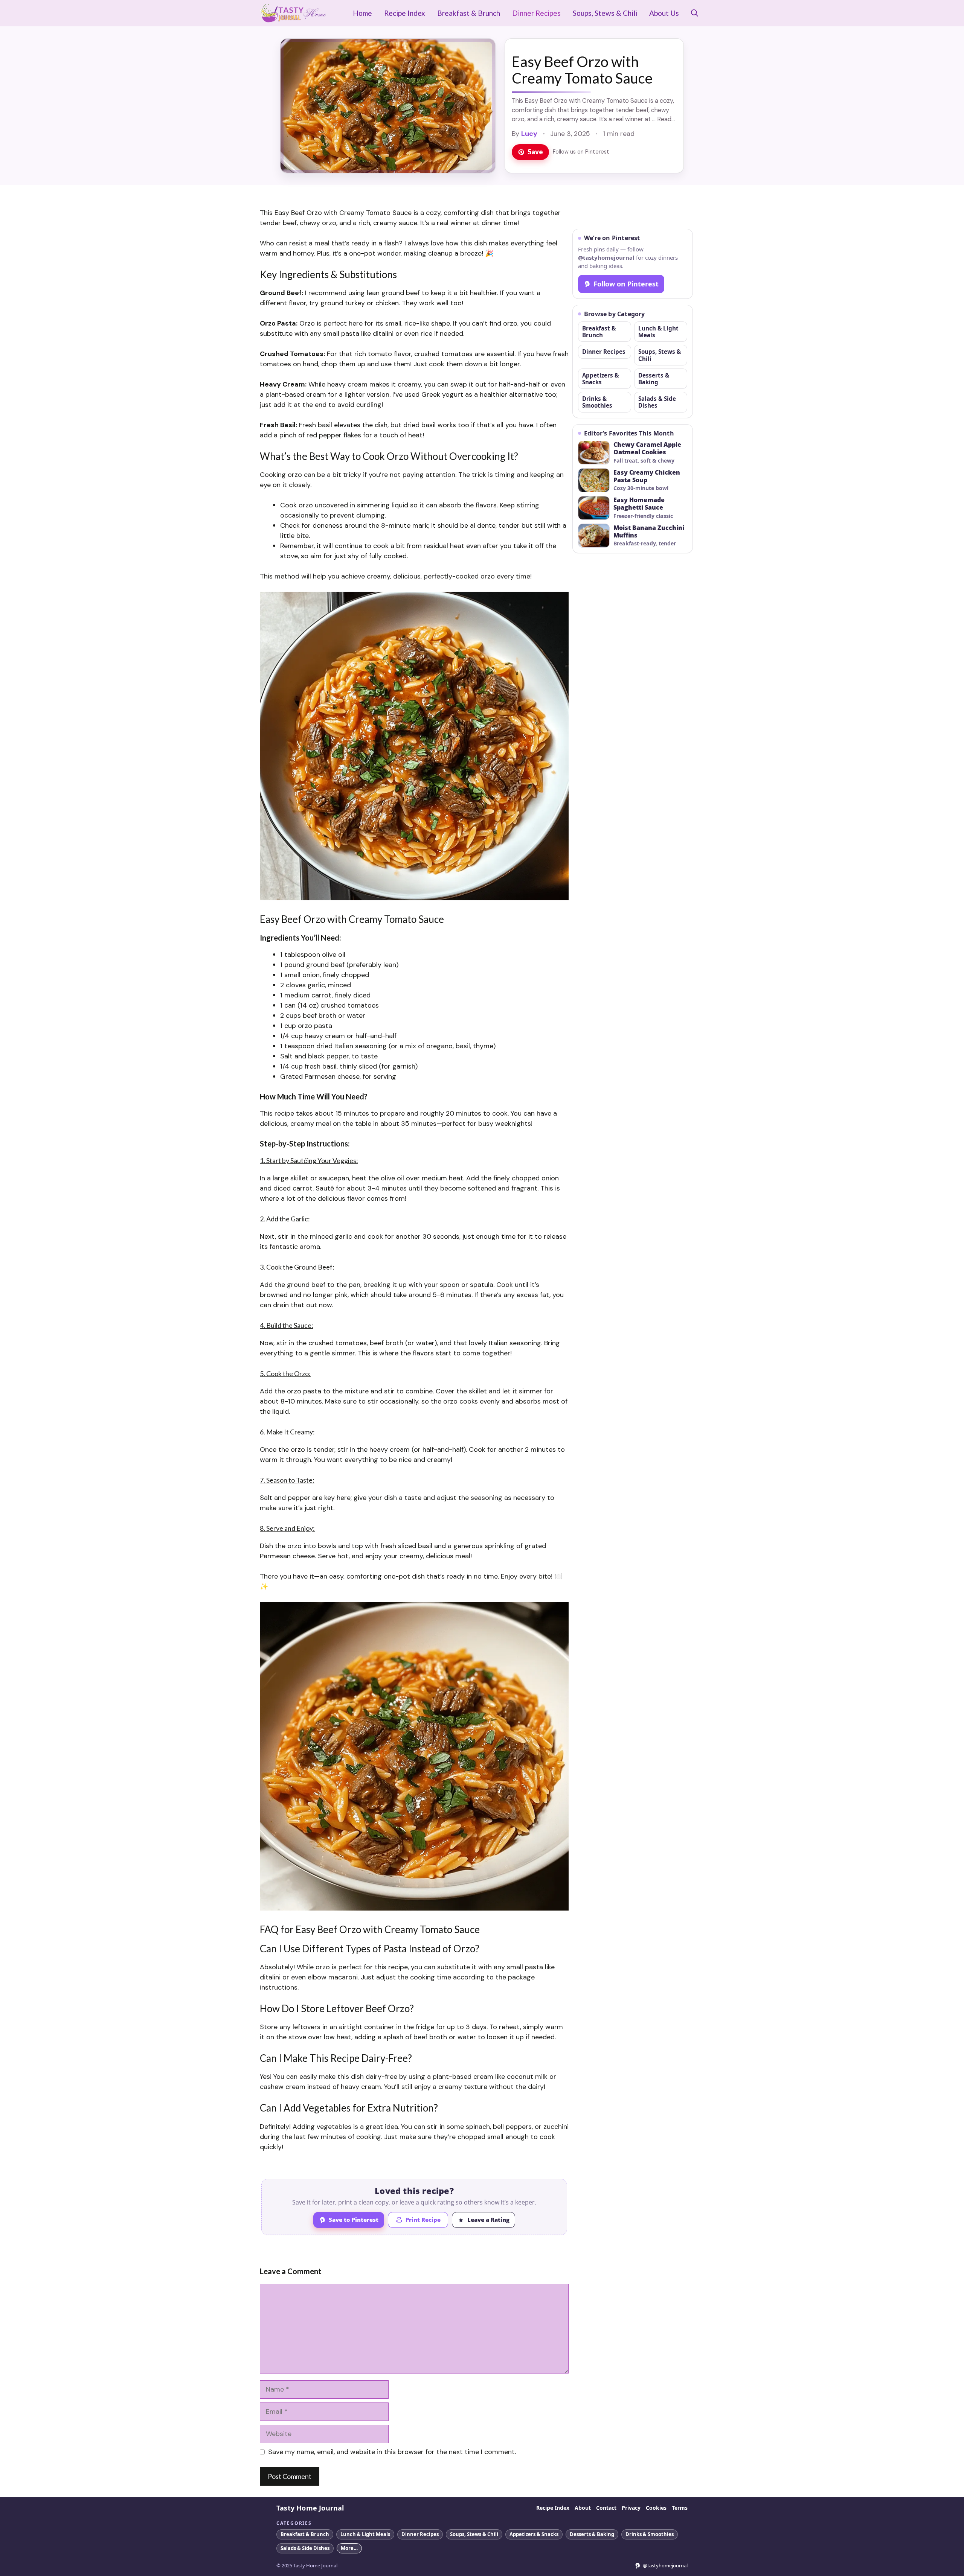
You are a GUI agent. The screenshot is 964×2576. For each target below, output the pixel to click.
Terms (680, 2508)
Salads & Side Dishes (657, 402)
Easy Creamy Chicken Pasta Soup (647, 477)
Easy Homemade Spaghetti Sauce (639, 504)
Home (362, 13)
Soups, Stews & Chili (605, 13)
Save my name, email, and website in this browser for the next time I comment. (392, 2452)
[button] (695, 13)
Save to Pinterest (354, 2220)
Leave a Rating (488, 2220)
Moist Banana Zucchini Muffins (649, 532)
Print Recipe (423, 2220)
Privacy (631, 2508)
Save (535, 152)
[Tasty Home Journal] (293, 13)
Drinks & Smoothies (597, 402)
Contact (606, 2508)
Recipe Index (405, 13)
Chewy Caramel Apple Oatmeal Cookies (647, 449)
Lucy (529, 134)
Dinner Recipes (536, 13)
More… (349, 2548)
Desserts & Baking (654, 379)
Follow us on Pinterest (581, 152)
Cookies (656, 2508)
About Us (664, 13)
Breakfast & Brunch (469, 13)
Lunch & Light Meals (658, 332)
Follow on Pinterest (626, 284)
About (583, 2508)
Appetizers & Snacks (600, 379)
